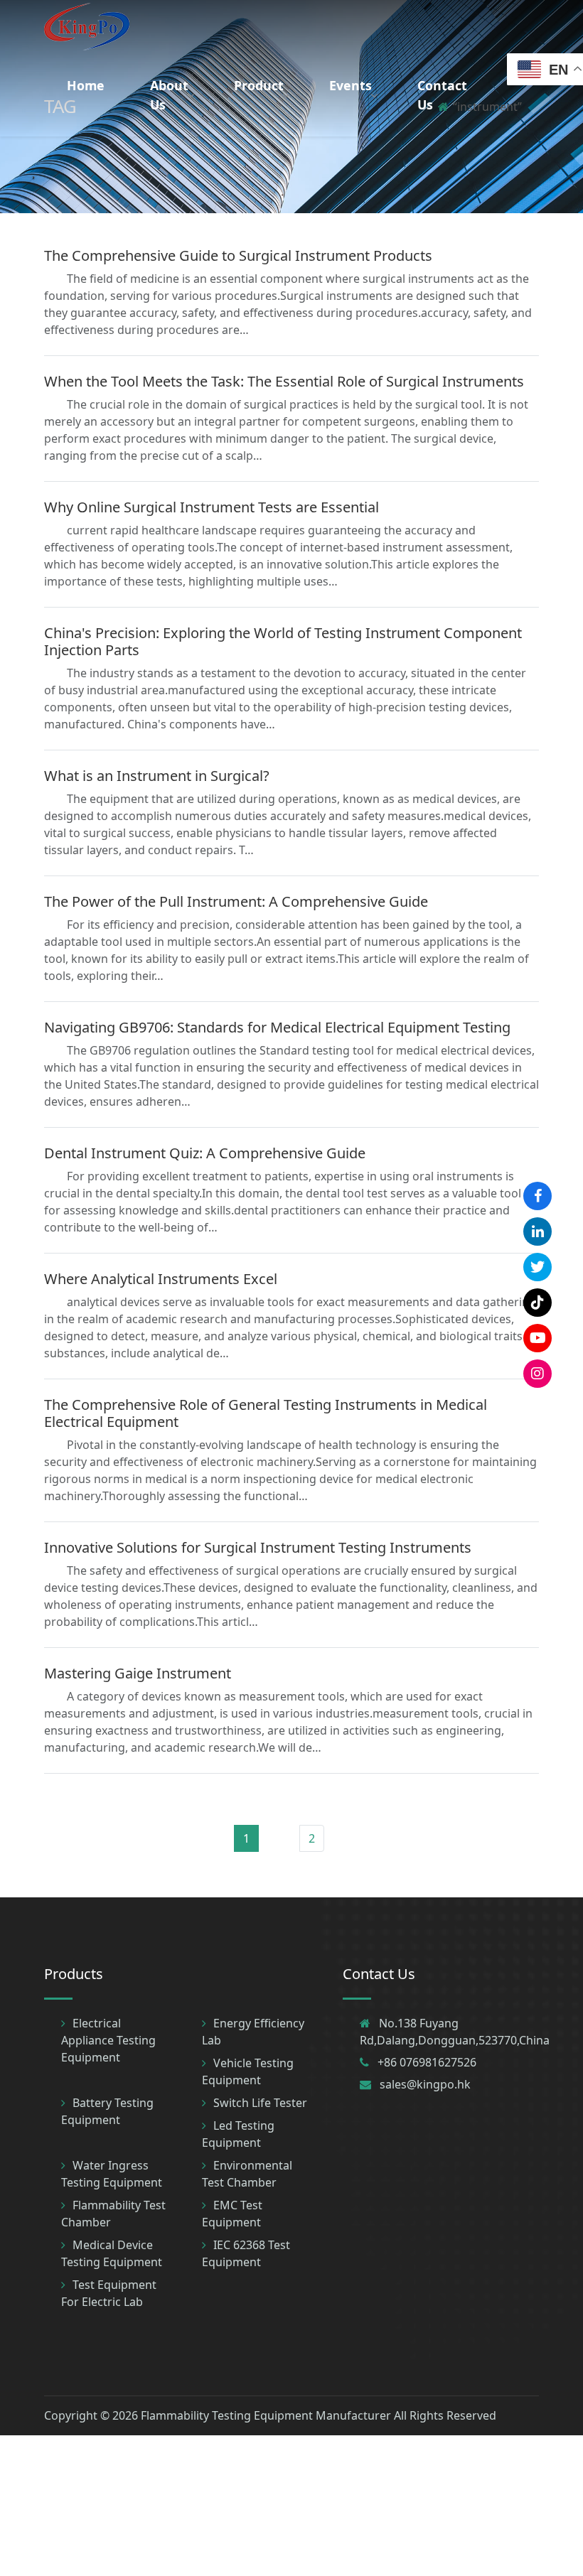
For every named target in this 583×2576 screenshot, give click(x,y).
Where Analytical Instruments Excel (161, 1279)
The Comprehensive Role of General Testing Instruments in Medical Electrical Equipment (266, 1413)
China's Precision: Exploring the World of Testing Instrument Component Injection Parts (283, 641)
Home (86, 85)
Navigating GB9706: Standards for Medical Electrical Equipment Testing (277, 1027)
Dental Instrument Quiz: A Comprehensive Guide (205, 1153)
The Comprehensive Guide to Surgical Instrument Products (238, 255)
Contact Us (442, 95)
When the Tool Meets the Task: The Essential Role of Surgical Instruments (284, 381)
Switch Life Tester (260, 2103)
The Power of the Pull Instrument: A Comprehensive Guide (236, 901)
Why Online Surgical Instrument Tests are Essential (212, 507)
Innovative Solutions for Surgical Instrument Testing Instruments (258, 1547)
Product (259, 85)
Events (351, 85)
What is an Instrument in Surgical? (157, 776)
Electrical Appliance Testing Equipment (108, 2040)
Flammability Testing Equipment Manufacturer (266, 2415)
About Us (169, 95)
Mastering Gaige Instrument (138, 1673)
